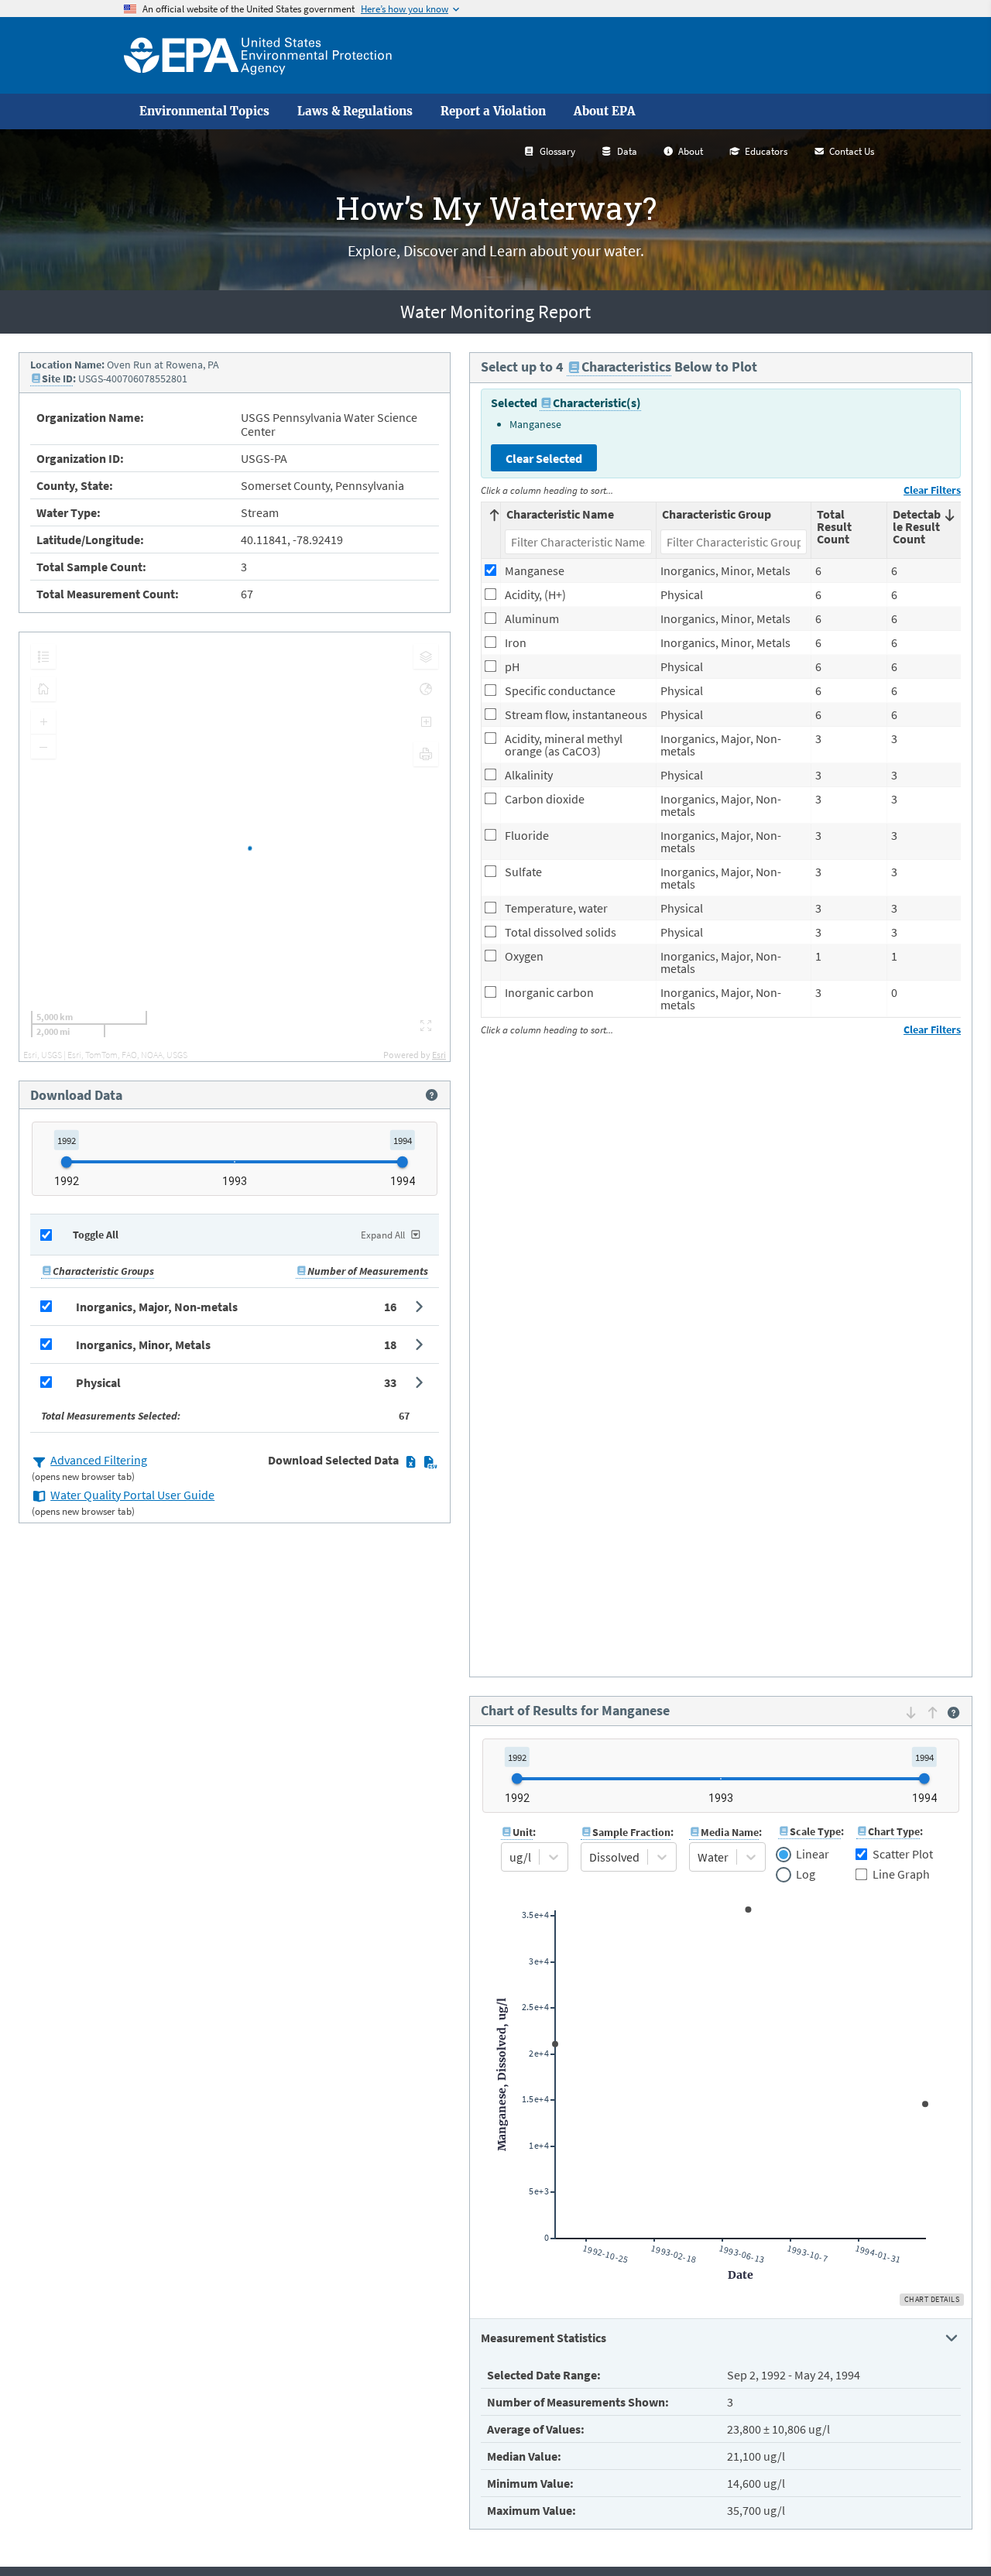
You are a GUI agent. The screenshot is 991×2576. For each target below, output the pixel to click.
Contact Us (852, 151)
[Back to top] (948, 2533)
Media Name (730, 1832)
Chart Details (932, 2299)
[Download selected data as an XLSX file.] (411, 1461)
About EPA (605, 111)
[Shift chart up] (933, 1712)
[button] (235, 1307)
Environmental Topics (204, 111)
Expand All (383, 1235)
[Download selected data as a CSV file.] (430, 1461)
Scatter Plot (903, 1854)
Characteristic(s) (597, 402)
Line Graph (901, 1874)
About (691, 151)
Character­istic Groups (103, 1271)
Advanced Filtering (99, 1460)
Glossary (557, 151)
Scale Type (815, 1831)
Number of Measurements (368, 1271)
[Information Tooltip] (432, 1095)
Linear (812, 1855)
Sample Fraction (631, 1832)
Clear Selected (544, 458)
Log (805, 1875)
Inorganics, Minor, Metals (143, 1345)
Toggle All (96, 1235)
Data (627, 151)
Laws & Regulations (355, 111)
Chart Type (894, 1831)
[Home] (258, 55)
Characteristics (626, 367)
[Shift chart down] (911, 1712)
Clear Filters (932, 490)
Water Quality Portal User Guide (132, 1495)
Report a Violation (493, 111)
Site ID (57, 379)
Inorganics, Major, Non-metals (157, 1307)
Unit (523, 1832)
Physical (98, 1382)
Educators (766, 151)
